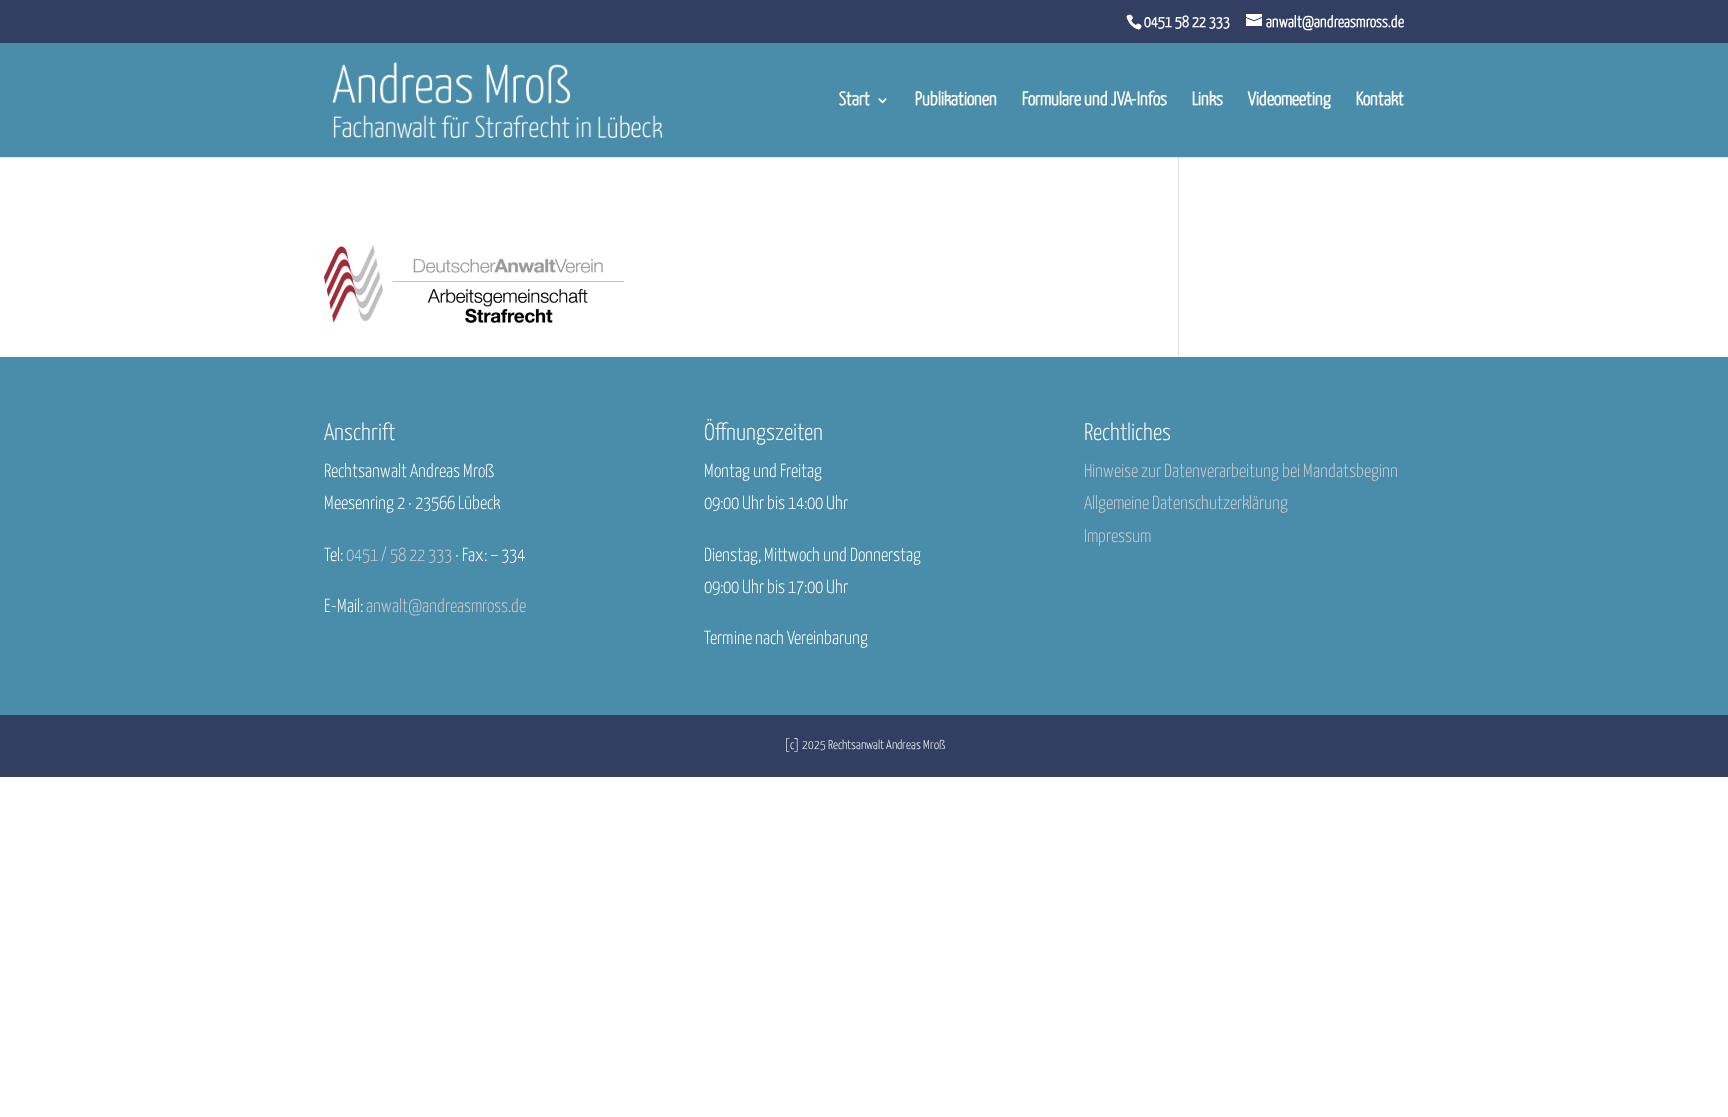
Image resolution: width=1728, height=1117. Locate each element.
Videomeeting (1289, 101)
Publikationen (956, 101)
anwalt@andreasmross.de (446, 607)
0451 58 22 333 (1187, 22)
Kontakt (1380, 101)
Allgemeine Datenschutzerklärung (1186, 504)
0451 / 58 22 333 (399, 556)
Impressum (1117, 537)
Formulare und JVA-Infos (1094, 101)
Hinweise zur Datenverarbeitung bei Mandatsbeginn (1241, 472)
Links (1207, 101)
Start (854, 101)
